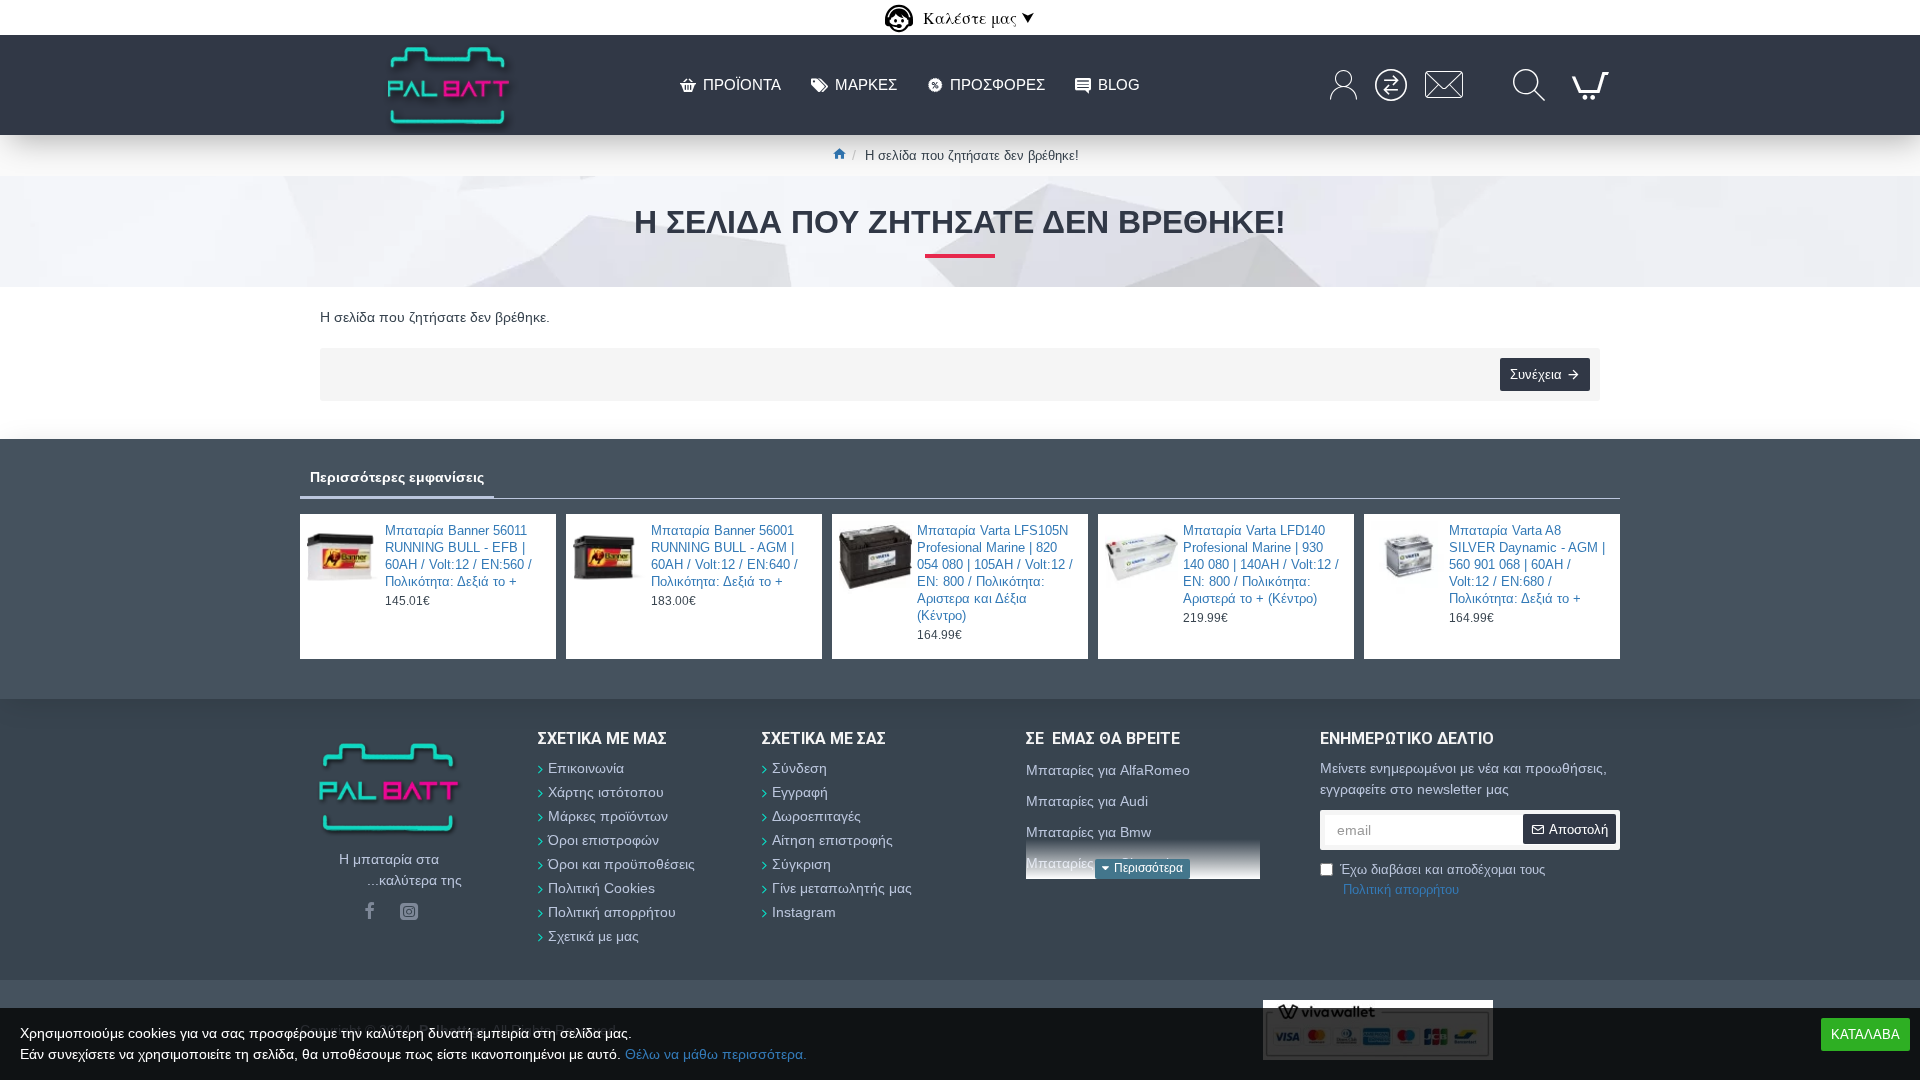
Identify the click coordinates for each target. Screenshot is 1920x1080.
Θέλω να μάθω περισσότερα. (716, 1054)
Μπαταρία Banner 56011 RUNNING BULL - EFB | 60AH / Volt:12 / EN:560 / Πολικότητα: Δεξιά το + (458, 556)
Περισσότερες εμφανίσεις (397, 477)
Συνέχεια (1536, 374)
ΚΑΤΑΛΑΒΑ (1865, 1034)
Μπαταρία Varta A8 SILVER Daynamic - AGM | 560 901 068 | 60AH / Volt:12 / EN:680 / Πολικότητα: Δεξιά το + (1527, 564)
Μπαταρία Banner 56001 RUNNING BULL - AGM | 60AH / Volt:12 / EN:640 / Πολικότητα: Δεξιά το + (724, 556)
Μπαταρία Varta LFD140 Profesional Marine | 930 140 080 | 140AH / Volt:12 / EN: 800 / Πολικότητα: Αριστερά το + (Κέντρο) (1261, 564)
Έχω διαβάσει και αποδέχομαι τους (1442, 879)
